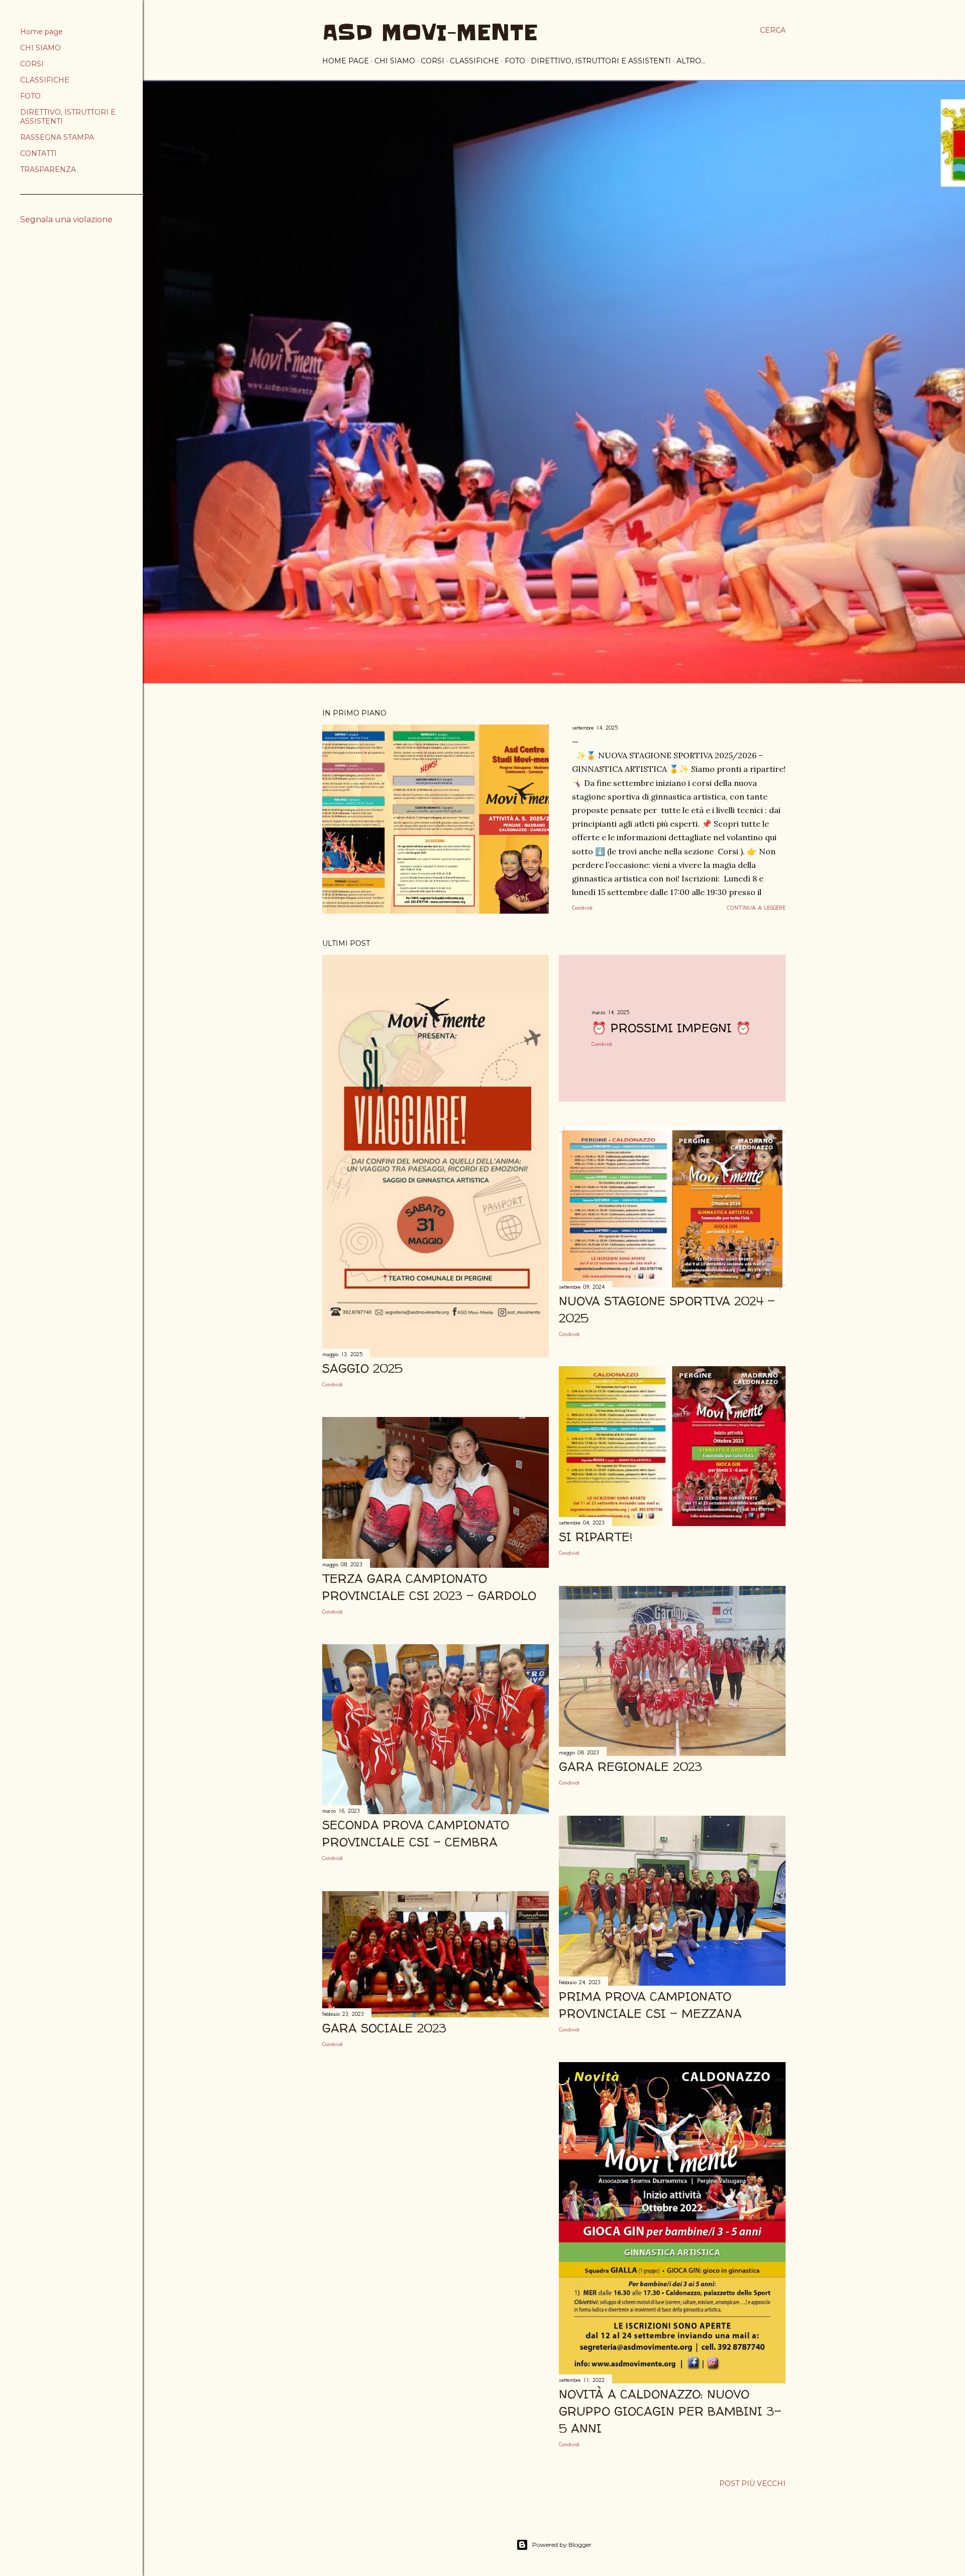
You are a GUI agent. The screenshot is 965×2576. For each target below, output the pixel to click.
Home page (346, 61)
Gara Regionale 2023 (631, 1767)
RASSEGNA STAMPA (57, 137)
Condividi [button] (582, 908)
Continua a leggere (756, 908)
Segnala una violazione (66, 219)
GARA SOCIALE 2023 (384, 2028)
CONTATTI (38, 153)
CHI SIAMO (395, 61)
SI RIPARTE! (596, 1537)
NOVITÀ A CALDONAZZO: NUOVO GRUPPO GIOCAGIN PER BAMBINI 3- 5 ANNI (670, 2411)
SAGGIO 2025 (362, 1368)
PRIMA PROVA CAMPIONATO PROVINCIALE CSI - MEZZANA (650, 2005)
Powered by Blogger (562, 2545)
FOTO (515, 61)
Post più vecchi (752, 2483)
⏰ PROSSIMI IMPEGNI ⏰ (671, 1028)
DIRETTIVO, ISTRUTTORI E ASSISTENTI (601, 61)
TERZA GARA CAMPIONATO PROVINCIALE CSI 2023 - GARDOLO (429, 1587)
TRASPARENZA (48, 169)
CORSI (432, 61)
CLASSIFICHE (474, 61)
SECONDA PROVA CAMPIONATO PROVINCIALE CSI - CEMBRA (416, 1834)
